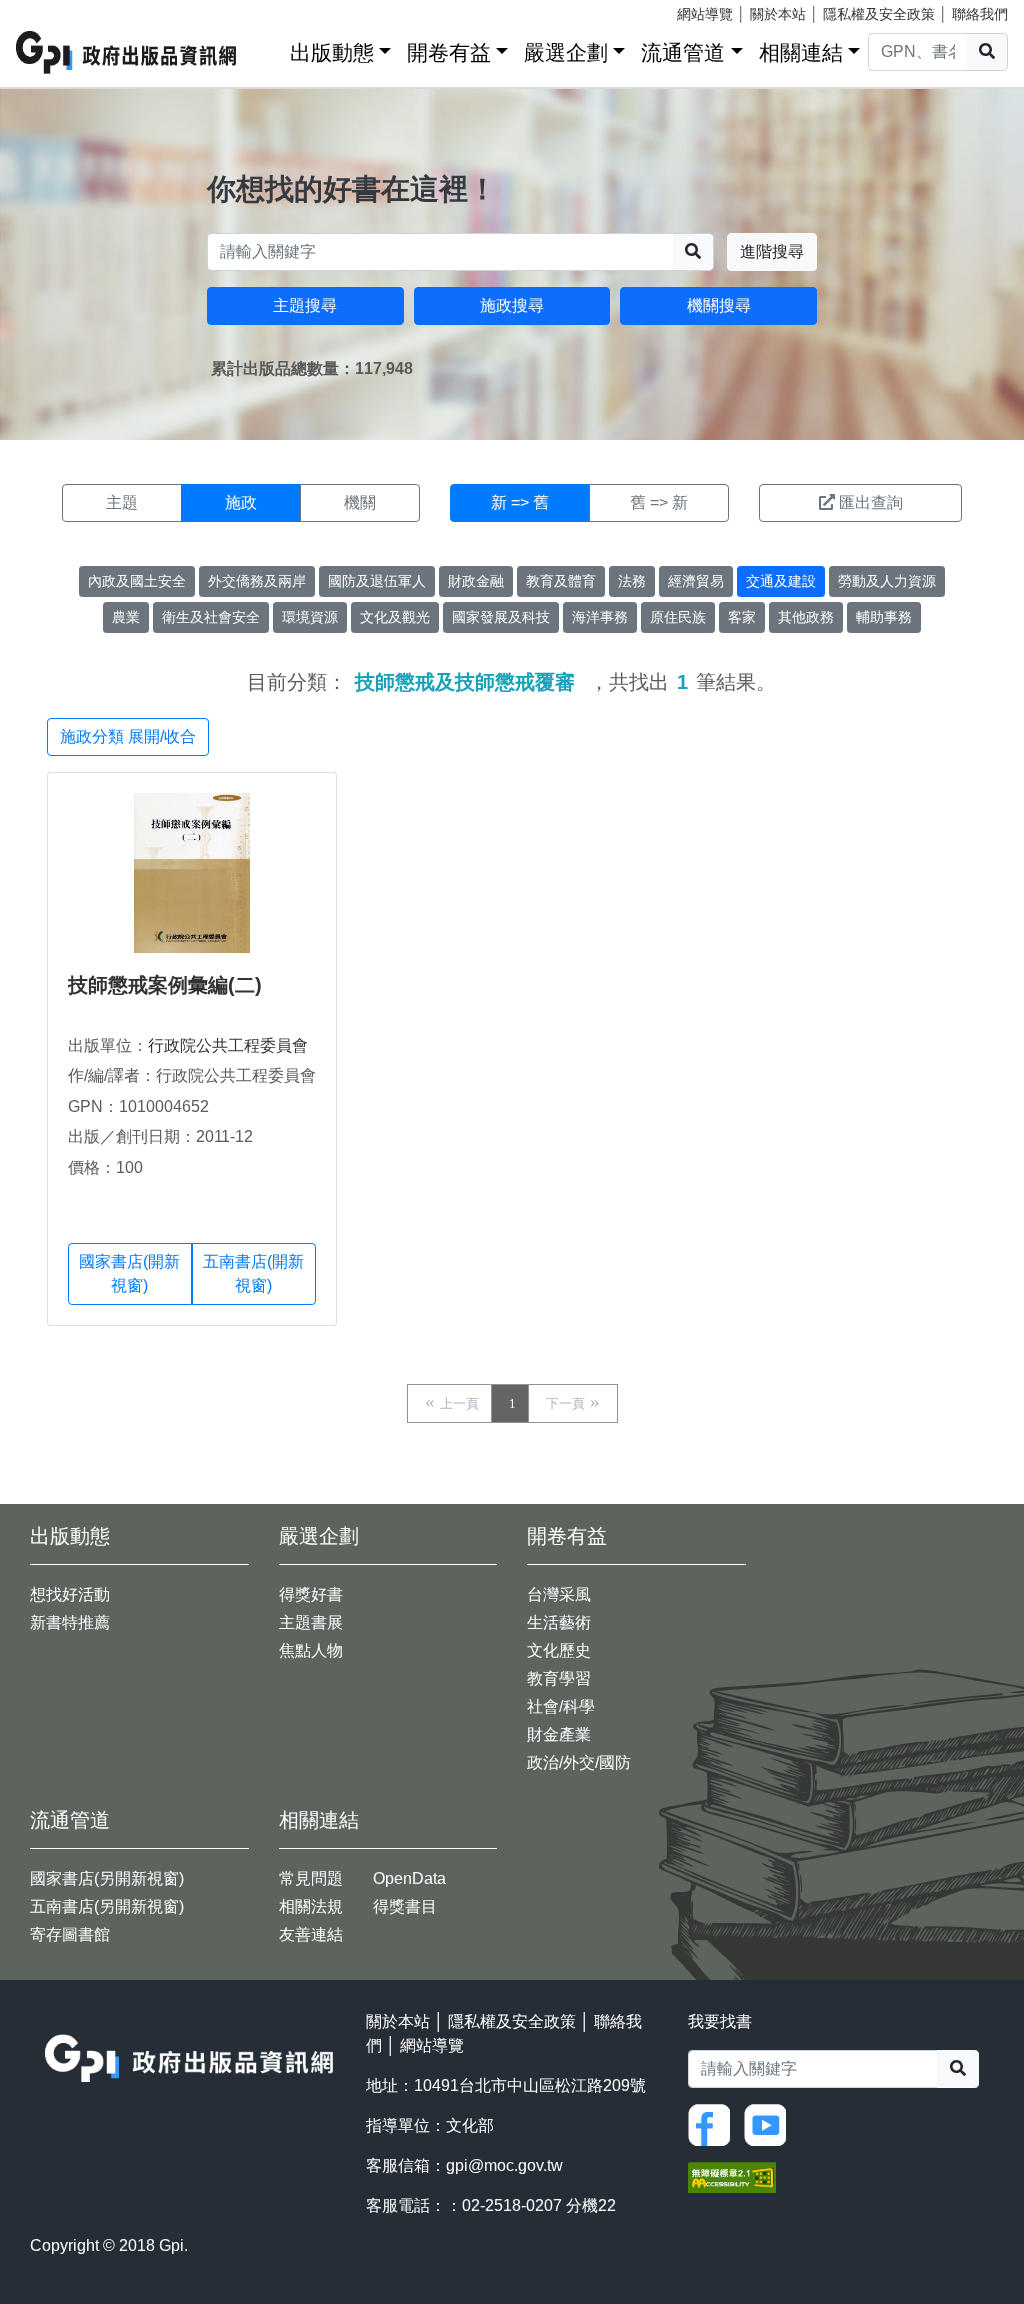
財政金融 (476, 581)
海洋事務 (600, 617)
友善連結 (311, 1934)
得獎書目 (405, 1906)
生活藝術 (559, 1622)
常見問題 (311, 1878)
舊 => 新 (659, 502)
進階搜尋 (772, 251)
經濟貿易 (696, 581)
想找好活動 (70, 1594)
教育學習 (559, 1678)
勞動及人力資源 (887, 581)
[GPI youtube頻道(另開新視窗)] (770, 2123)
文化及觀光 (395, 617)
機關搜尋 (719, 305)
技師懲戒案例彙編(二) (165, 985)
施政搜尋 (512, 305)
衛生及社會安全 (211, 617)
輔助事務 (884, 617)
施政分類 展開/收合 (128, 736)
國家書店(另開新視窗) (107, 1878)
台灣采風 (559, 1594)
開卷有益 (449, 52)
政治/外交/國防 (579, 1762)
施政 (241, 502)
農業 (126, 617)
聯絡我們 (980, 14)
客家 (742, 617)
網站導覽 (705, 14)
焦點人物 (311, 1650)
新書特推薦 (70, 1622)
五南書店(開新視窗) (253, 1273)
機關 (360, 502)
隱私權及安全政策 (879, 14)
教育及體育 (561, 581)
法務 (632, 581)
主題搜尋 (305, 305)
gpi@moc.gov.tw (504, 2165)
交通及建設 (781, 581)
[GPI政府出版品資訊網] (127, 52)
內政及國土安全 (137, 581)
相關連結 (801, 52)
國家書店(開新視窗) (129, 1273)
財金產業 (559, 1734)
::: (268, 48)
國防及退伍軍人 (377, 581)
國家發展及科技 (501, 617)
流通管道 (683, 52)
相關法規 (311, 1906)
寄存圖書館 (70, 1934)
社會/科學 (561, 1706)
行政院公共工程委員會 (228, 1045)
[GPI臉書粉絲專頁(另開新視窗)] (714, 2123)
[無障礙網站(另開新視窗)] (732, 2175)
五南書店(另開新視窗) (107, 1906)
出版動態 (332, 52)
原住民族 (678, 617)
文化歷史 (559, 1650)
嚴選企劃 (566, 52)
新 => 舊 (520, 502)
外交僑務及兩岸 (257, 581)
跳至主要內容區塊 (56, 10)
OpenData (409, 1878)
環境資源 (310, 617)
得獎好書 (311, 1594)
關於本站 (778, 14)
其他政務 (806, 617)
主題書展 (311, 1622)
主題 (122, 502)
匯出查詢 (871, 502)
